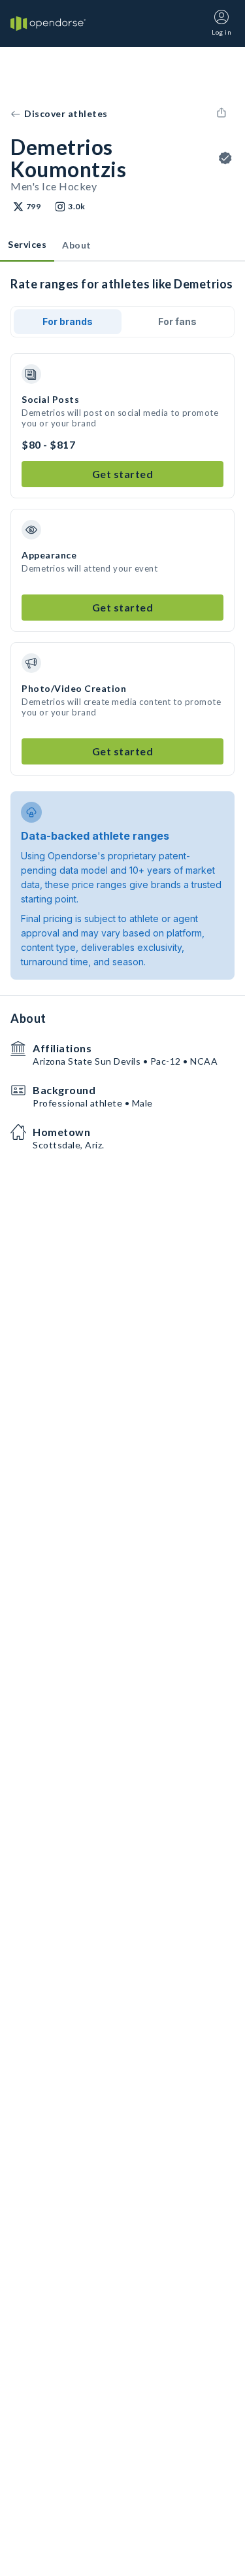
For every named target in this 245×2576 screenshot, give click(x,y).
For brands (68, 321)
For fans (177, 321)
